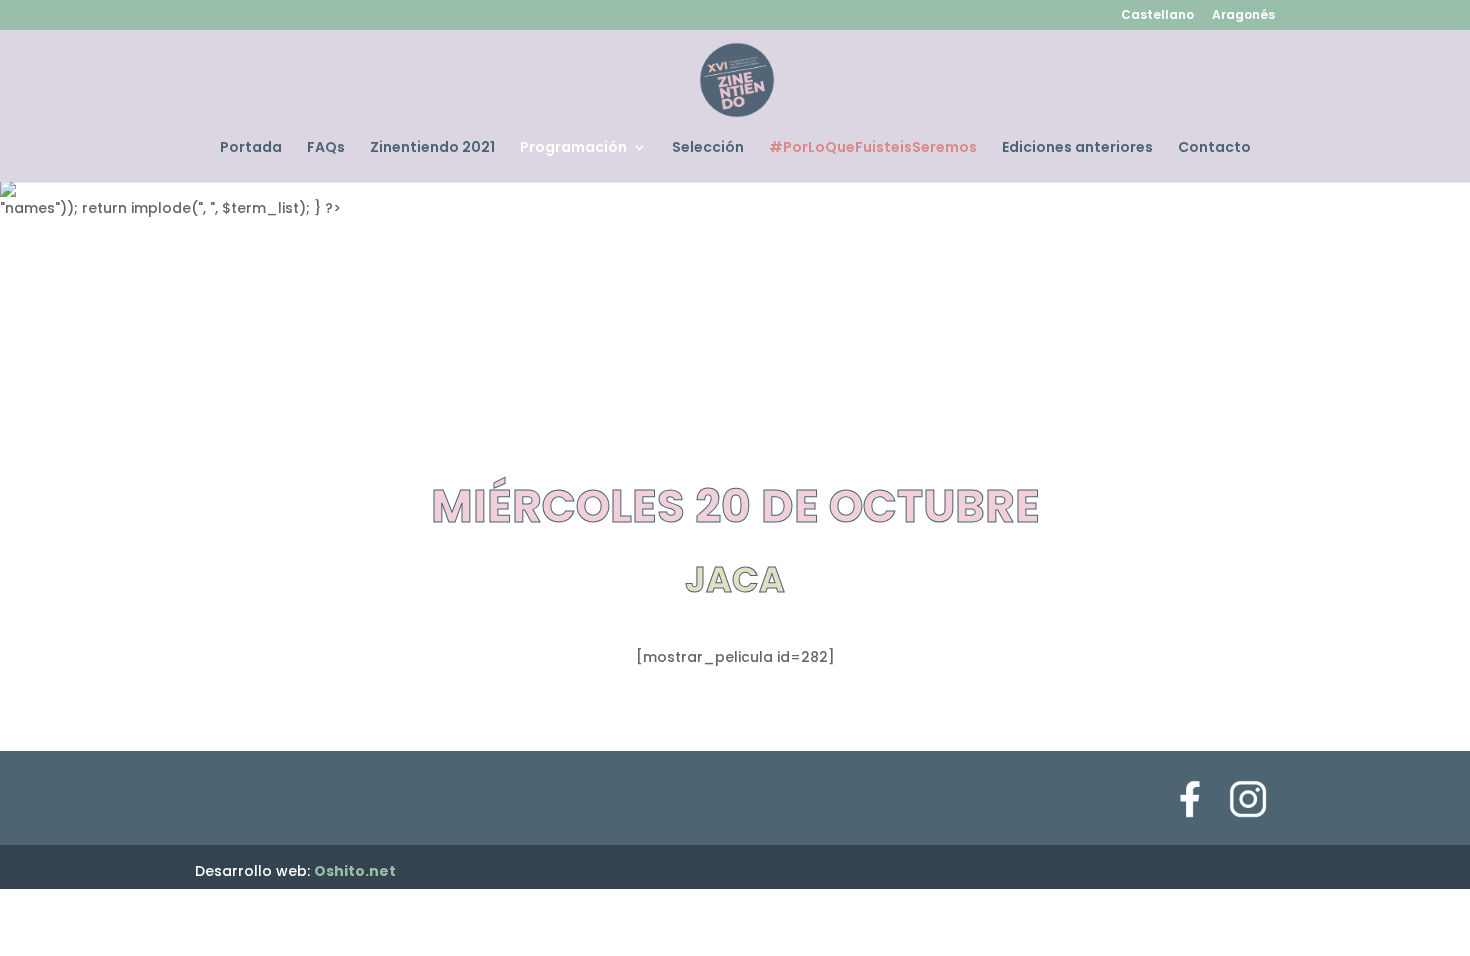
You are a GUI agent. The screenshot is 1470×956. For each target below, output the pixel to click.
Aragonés (1243, 16)
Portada (251, 148)
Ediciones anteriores (1077, 148)
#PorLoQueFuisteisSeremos (873, 148)
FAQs (326, 148)
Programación (573, 148)
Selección (708, 148)
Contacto (1214, 148)
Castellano (1157, 16)
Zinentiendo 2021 (432, 148)
